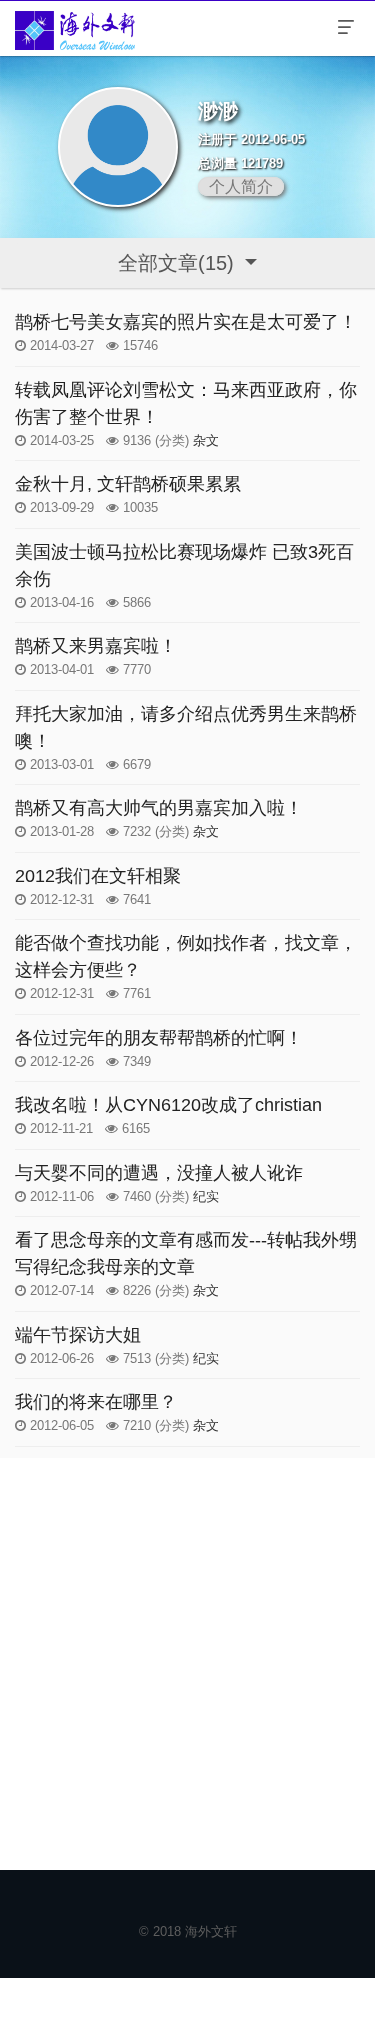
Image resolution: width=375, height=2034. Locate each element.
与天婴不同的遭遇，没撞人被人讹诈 (159, 1173)
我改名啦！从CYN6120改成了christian (168, 1105)
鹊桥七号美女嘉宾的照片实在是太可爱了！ (186, 322)
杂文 (206, 440)
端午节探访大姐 (78, 1335)
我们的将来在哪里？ (96, 1402)
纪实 (206, 1196)
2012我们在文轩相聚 (98, 876)
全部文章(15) (179, 263)
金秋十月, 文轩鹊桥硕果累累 (128, 484)
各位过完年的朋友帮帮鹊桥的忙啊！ (159, 1038)
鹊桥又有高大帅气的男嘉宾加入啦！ (159, 808)
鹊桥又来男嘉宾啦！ (96, 646)
